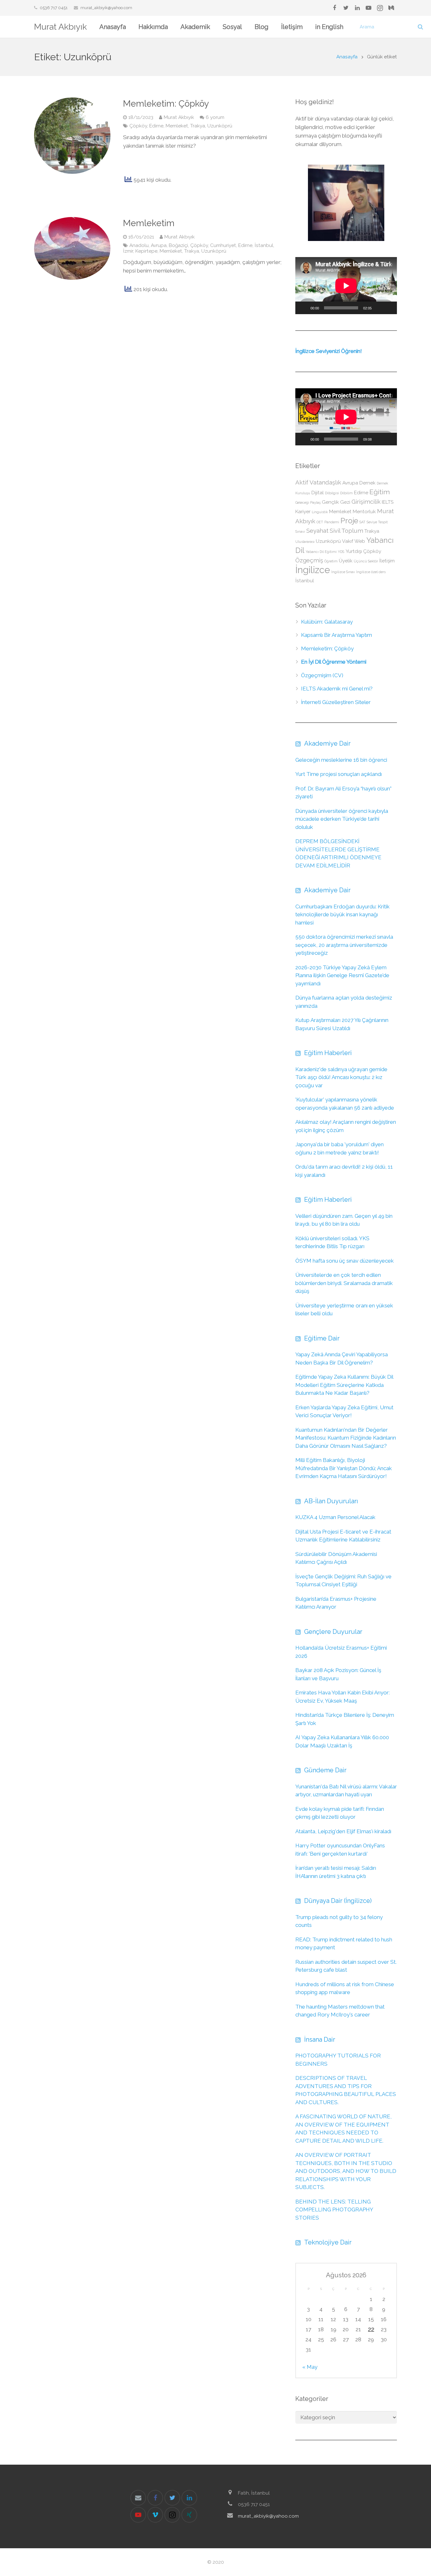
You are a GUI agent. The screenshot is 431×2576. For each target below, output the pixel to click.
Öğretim (331, 561)
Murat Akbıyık (60, 27)
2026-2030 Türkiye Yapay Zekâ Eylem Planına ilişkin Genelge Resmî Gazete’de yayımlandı (342, 975)
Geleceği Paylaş (308, 502)
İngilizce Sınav (343, 572)
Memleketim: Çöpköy (166, 104)
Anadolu (139, 245)
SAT (362, 522)
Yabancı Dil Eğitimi (321, 552)
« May (310, 2367)
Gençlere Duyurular (333, 1632)
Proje (349, 521)
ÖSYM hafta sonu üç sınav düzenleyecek (345, 1261)
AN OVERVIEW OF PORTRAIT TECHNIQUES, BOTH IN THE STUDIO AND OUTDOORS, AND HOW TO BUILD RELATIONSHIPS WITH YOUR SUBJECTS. (346, 2171)
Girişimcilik (366, 502)
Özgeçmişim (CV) (322, 675)
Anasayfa (347, 57)
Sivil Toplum (346, 531)
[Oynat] (304, 308)
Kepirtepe (146, 251)
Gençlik (330, 502)
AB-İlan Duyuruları (331, 1501)
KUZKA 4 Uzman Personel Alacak (335, 1517)
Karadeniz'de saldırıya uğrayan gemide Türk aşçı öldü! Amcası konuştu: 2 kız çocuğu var (341, 1077)
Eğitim (380, 492)
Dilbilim (346, 493)
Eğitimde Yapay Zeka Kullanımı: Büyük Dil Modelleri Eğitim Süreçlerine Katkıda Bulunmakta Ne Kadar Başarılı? (344, 1385)
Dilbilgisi (332, 493)
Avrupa (159, 245)
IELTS (388, 502)
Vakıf (348, 541)
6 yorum (215, 117)
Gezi (345, 502)
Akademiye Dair (327, 743)
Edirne (156, 126)
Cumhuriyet (223, 245)
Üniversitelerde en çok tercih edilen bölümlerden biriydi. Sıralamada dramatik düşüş (344, 1283)
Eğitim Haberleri (328, 1053)
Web (360, 541)
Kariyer (303, 511)
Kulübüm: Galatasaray (327, 622)
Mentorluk (364, 511)
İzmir (128, 251)
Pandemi (332, 522)
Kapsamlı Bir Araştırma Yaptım (337, 635)
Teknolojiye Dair (328, 2242)
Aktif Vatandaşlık (318, 482)
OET (320, 522)
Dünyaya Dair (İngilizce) (338, 1901)
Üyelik (346, 561)
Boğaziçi (178, 245)
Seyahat (317, 531)
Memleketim (149, 223)
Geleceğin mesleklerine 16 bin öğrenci (341, 760)
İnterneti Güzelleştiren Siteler (336, 702)
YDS (341, 552)
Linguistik (320, 512)
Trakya (198, 126)
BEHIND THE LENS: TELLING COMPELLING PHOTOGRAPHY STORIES (334, 2210)
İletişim (387, 561)
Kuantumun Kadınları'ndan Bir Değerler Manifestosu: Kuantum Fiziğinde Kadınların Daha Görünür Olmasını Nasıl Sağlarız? (346, 1438)
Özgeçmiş (309, 560)
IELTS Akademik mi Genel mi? (337, 689)
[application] (346, 286)
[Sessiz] (379, 308)
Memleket (177, 126)
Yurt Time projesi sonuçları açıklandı (339, 774)
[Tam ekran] (389, 308)
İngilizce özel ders (371, 572)
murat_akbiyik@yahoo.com (106, 8)
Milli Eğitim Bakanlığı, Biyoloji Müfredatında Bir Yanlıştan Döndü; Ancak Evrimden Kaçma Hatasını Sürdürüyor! (344, 1468)
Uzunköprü (220, 126)
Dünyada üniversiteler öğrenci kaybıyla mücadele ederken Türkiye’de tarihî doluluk (342, 819)
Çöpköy (138, 126)
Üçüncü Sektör (366, 561)
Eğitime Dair (322, 1338)
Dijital (318, 493)
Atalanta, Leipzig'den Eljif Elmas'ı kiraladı (343, 1831)
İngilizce (313, 570)
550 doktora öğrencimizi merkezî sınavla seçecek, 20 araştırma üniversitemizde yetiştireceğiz (344, 945)
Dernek (367, 483)
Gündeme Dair (325, 1770)
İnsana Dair (320, 2039)
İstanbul (264, 245)
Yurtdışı (354, 551)
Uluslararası (305, 542)
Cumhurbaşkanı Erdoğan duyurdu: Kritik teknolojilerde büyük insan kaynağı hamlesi (342, 915)
